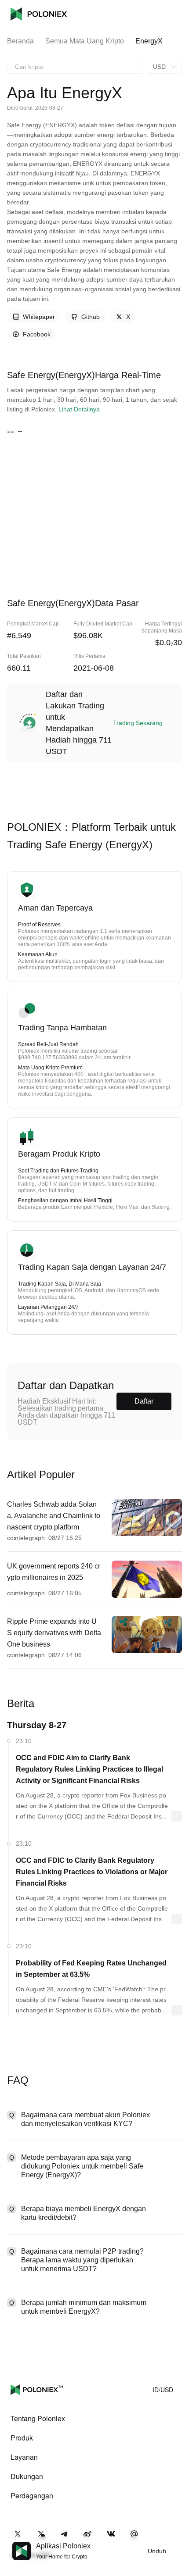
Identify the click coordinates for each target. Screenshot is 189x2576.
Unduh (157, 2551)
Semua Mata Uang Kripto (85, 41)
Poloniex (39, 14)
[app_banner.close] (177, 2542)
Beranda (20, 41)
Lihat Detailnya (79, 409)
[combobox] (75, 67)
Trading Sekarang (138, 723)
